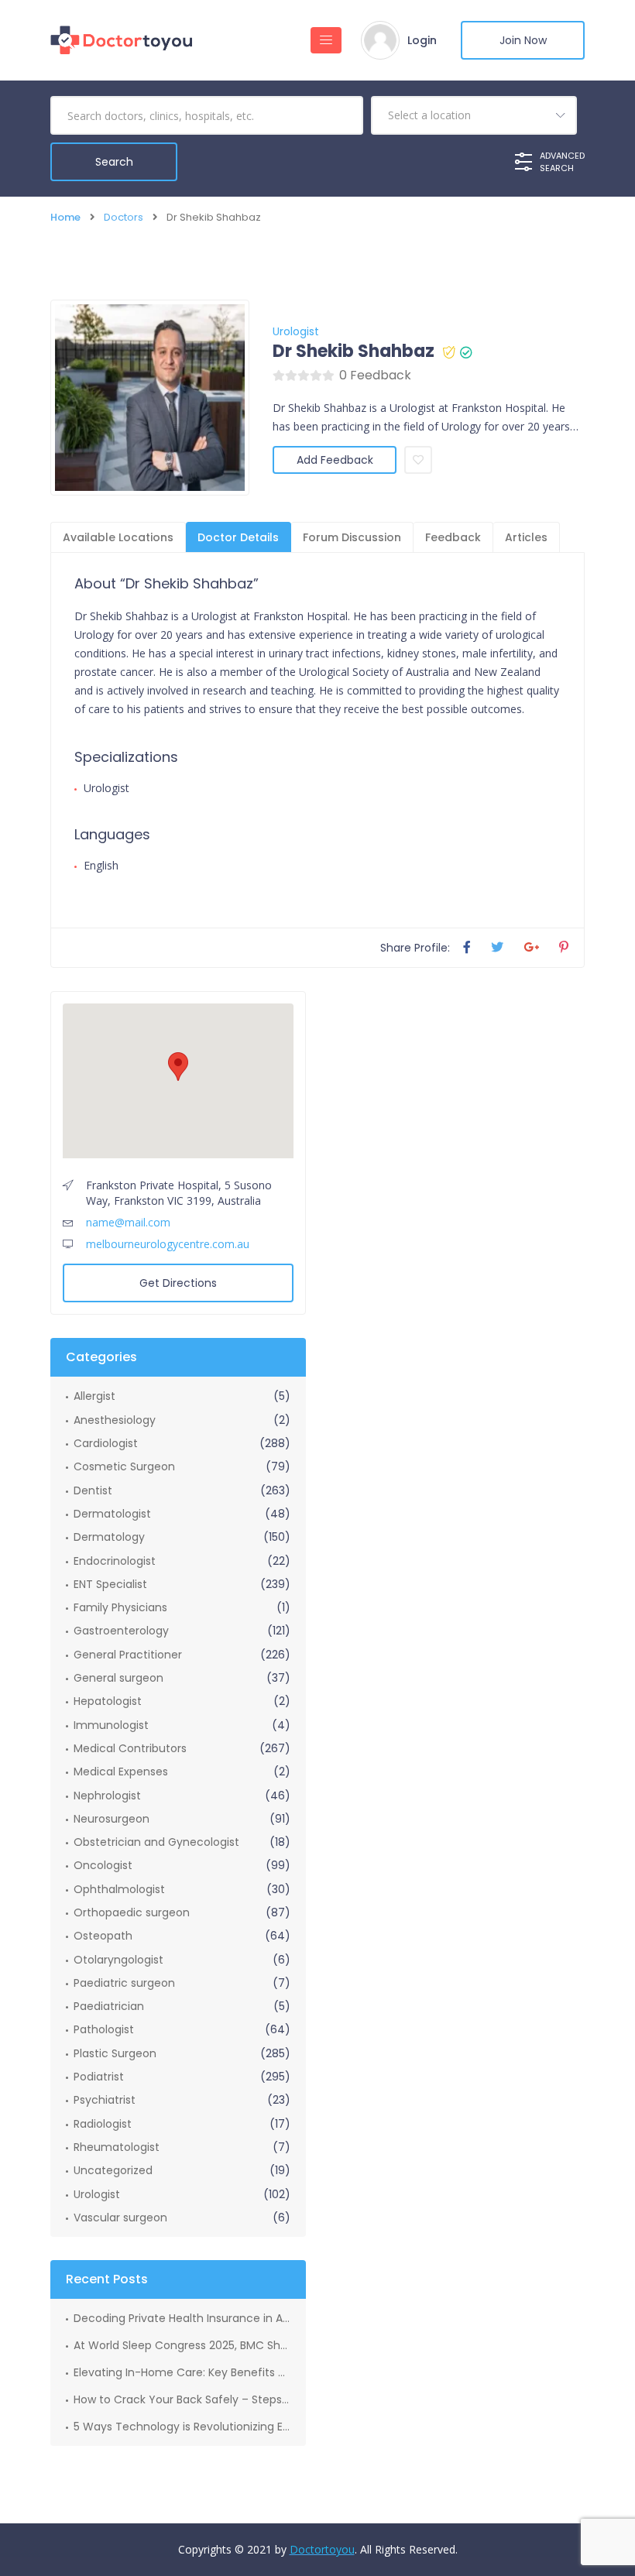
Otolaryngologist (118, 1960)
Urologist (296, 331)
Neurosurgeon (112, 1819)
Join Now (523, 40)
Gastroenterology (121, 1631)
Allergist (94, 1396)
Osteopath (103, 1936)
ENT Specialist (110, 1584)
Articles (526, 537)
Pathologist (104, 2029)
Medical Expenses (121, 1772)
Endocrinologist (115, 1561)
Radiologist (103, 2124)
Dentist (93, 1490)
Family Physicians (120, 1607)
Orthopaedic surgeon (132, 1912)
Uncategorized (113, 2170)
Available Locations (118, 537)
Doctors (124, 217)
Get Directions (178, 1283)
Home (65, 217)
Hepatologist (108, 1701)
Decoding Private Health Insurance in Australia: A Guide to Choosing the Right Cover (182, 2318)
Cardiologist (106, 1443)
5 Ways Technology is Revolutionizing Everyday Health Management (182, 2427)
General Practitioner (128, 1655)
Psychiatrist (105, 2100)
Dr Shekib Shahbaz (354, 352)
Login (422, 40)
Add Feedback (335, 460)
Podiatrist (99, 2077)
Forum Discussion (352, 537)
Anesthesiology (115, 1420)
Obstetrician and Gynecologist (156, 1842)
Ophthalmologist (119, 1889)
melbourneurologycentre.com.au (168, 1244)
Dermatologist (112, 1514)
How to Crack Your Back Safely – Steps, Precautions (182, 2399)
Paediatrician (109, 2006)
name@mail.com (128, 1222)
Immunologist (111, 1725)
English (101, 865)
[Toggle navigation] (326, 40)
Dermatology (109, 1537)
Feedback (453, 537)
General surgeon (118, 1678)
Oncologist (103, 1865)
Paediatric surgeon (124, 1983)
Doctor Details (238, 537)
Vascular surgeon (120, 2218)
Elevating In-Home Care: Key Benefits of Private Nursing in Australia (182, 2372)
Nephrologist (107, 1796)
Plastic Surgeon (115, 2053)
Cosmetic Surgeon (124, 1466)
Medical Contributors (130, 1748)
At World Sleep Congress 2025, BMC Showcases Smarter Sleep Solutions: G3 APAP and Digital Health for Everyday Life (182, 2345)
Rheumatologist (117, 2147)
